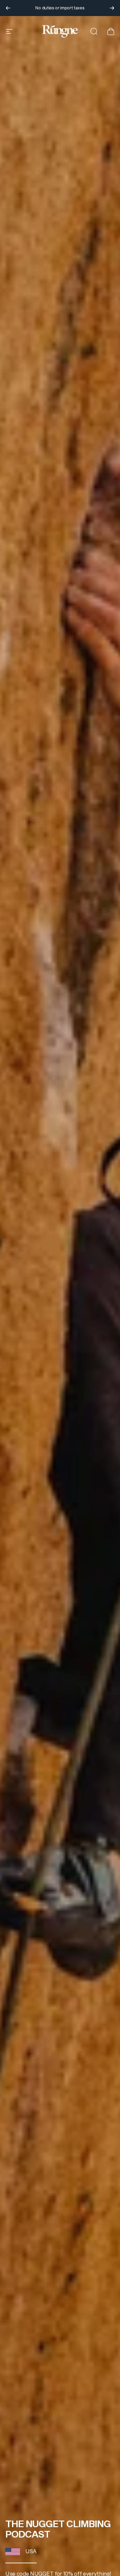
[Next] (112, 8)
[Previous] (8, 8)
